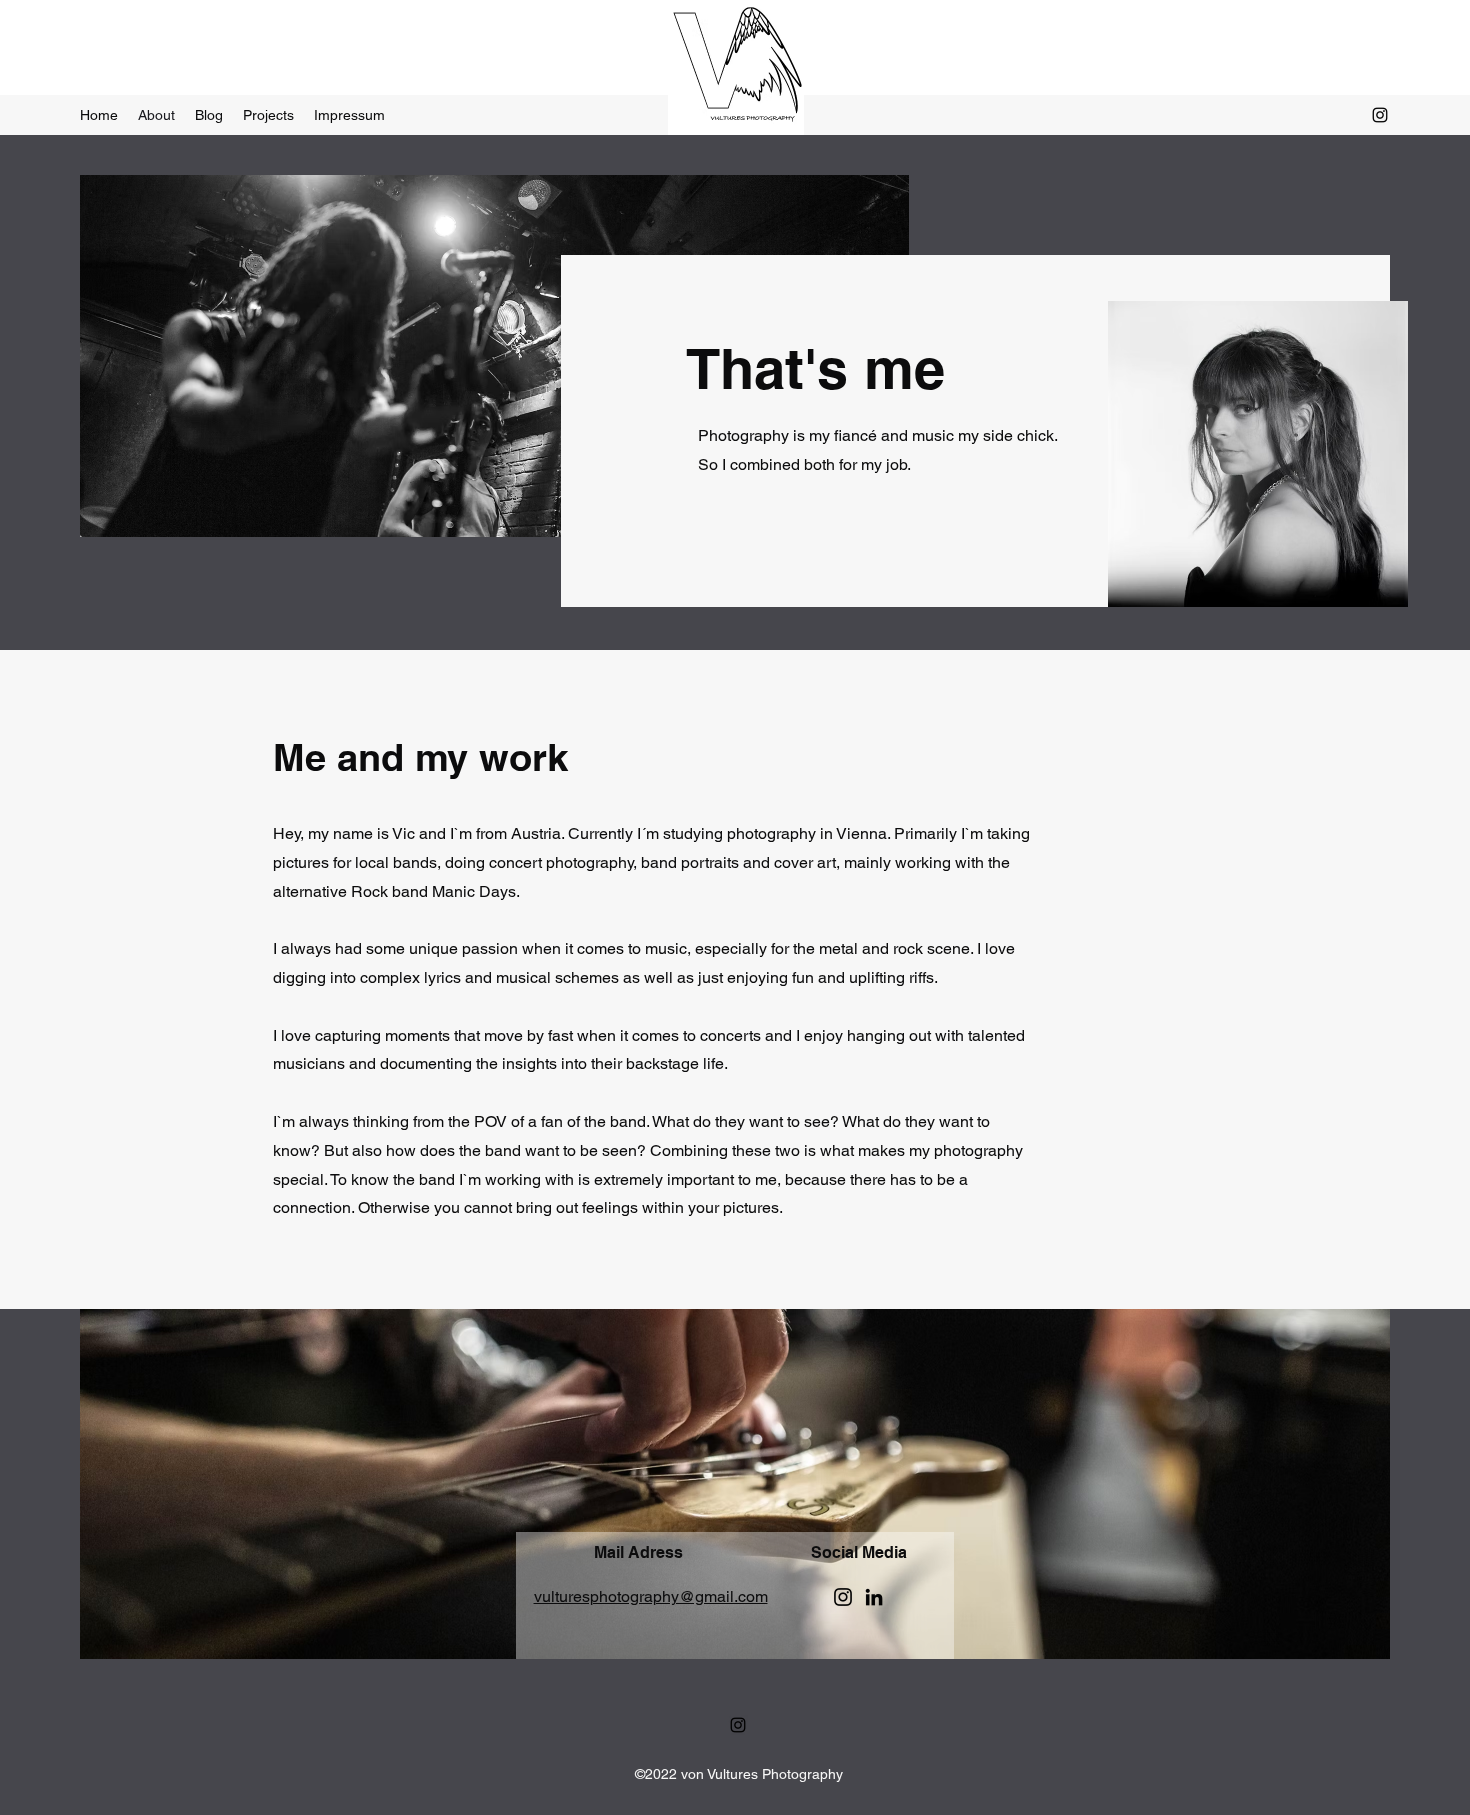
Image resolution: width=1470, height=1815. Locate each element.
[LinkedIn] (874, 1597)
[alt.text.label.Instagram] (1380, 115)
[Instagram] (843, 1597)
